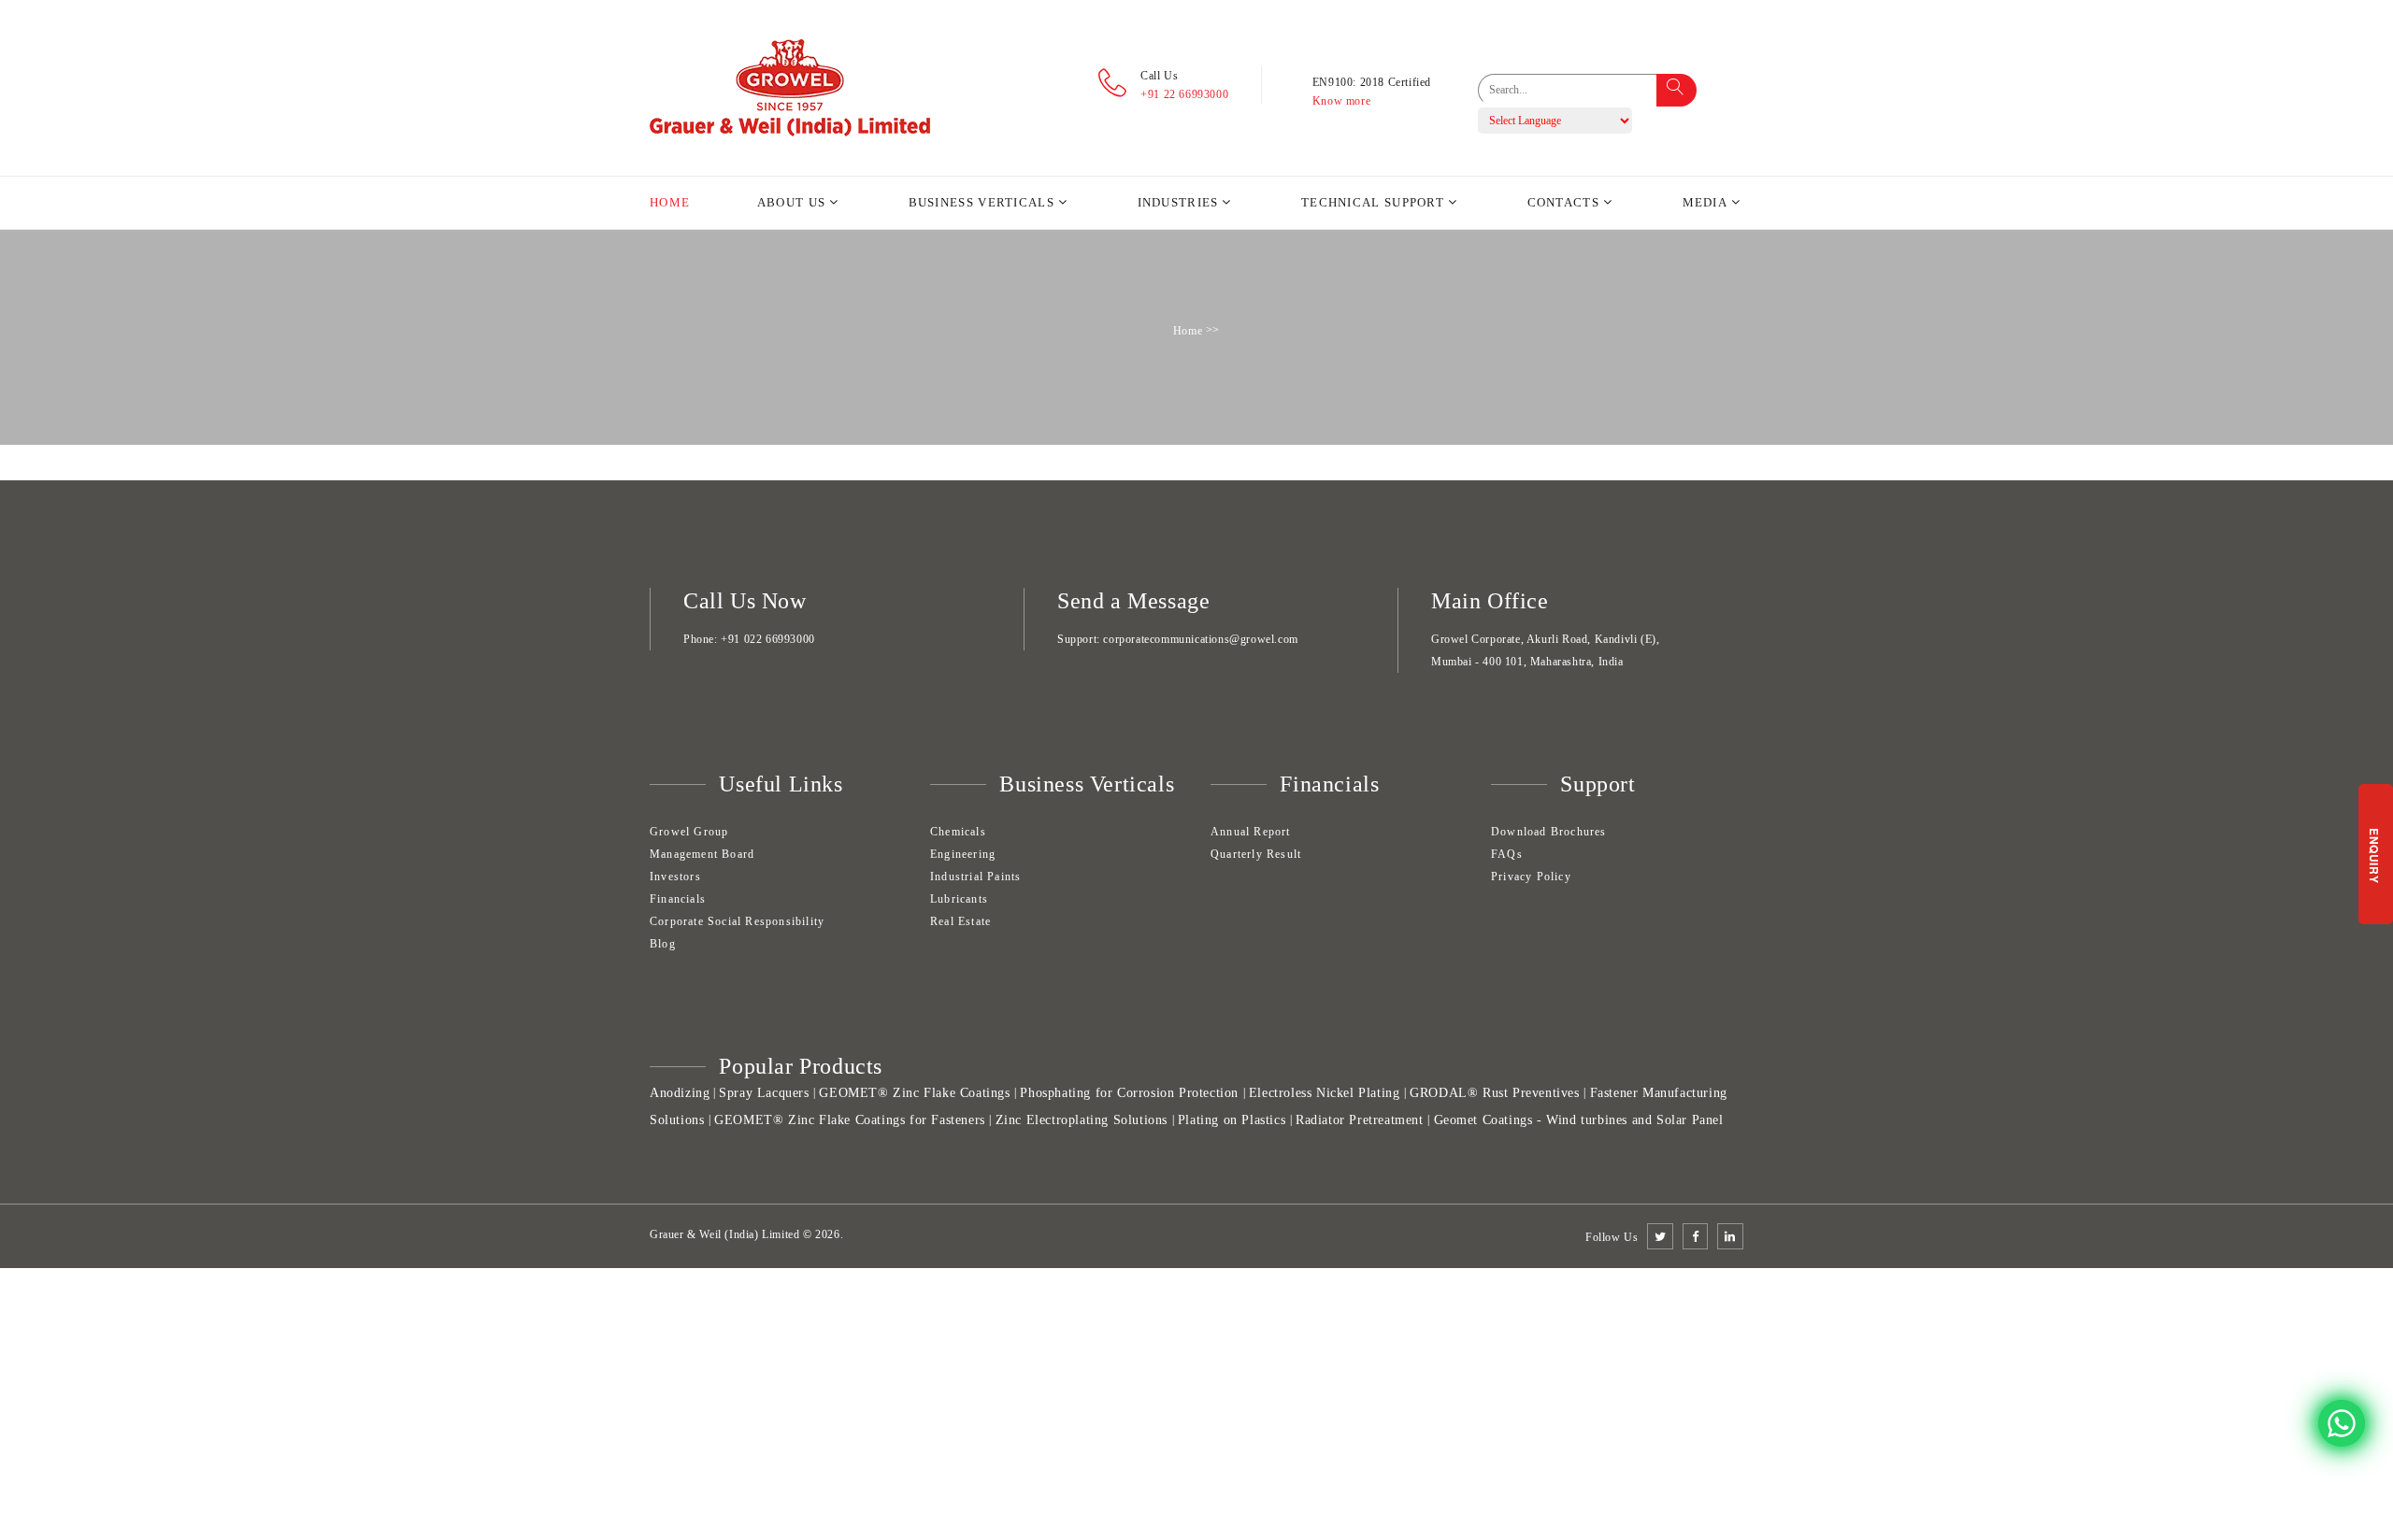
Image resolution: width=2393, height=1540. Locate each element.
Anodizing (680, 1093)
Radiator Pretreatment (1360, 1120)
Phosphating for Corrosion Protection (1129, 1093)
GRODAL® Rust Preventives (1494, 1093)
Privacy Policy (1531, 877)
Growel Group (689, 832)
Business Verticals (982, 202)
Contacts (1563, 202)
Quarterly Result (1256, 854)
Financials (678, 899)
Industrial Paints (975, 877)
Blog (663, 944)
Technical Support (1373, 202)
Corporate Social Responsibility (737, 921)
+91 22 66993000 (1184, 94)
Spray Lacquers (764, 1093)
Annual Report (1251, 832)
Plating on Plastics (1232, 1120)
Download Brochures (1549, 832)
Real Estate (960, 921)
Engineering (963, 854)
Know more (1341, 101)
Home (670, 202)
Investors (675, 877)
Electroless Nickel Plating (1325, 1093)
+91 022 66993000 (768, 639)
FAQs (1507, 854)
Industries (1178, 202)
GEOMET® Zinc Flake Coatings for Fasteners (850, 1120)
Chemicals (958, 832)
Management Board (702, 854)
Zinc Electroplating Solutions (1082, 1120)
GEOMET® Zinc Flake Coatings (914, 1093)
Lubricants (959, 899)
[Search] (1677, 90)
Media (1705, 202)
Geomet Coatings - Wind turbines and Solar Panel (1579, 1120)
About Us (791, 202)
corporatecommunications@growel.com (1200, 639)
